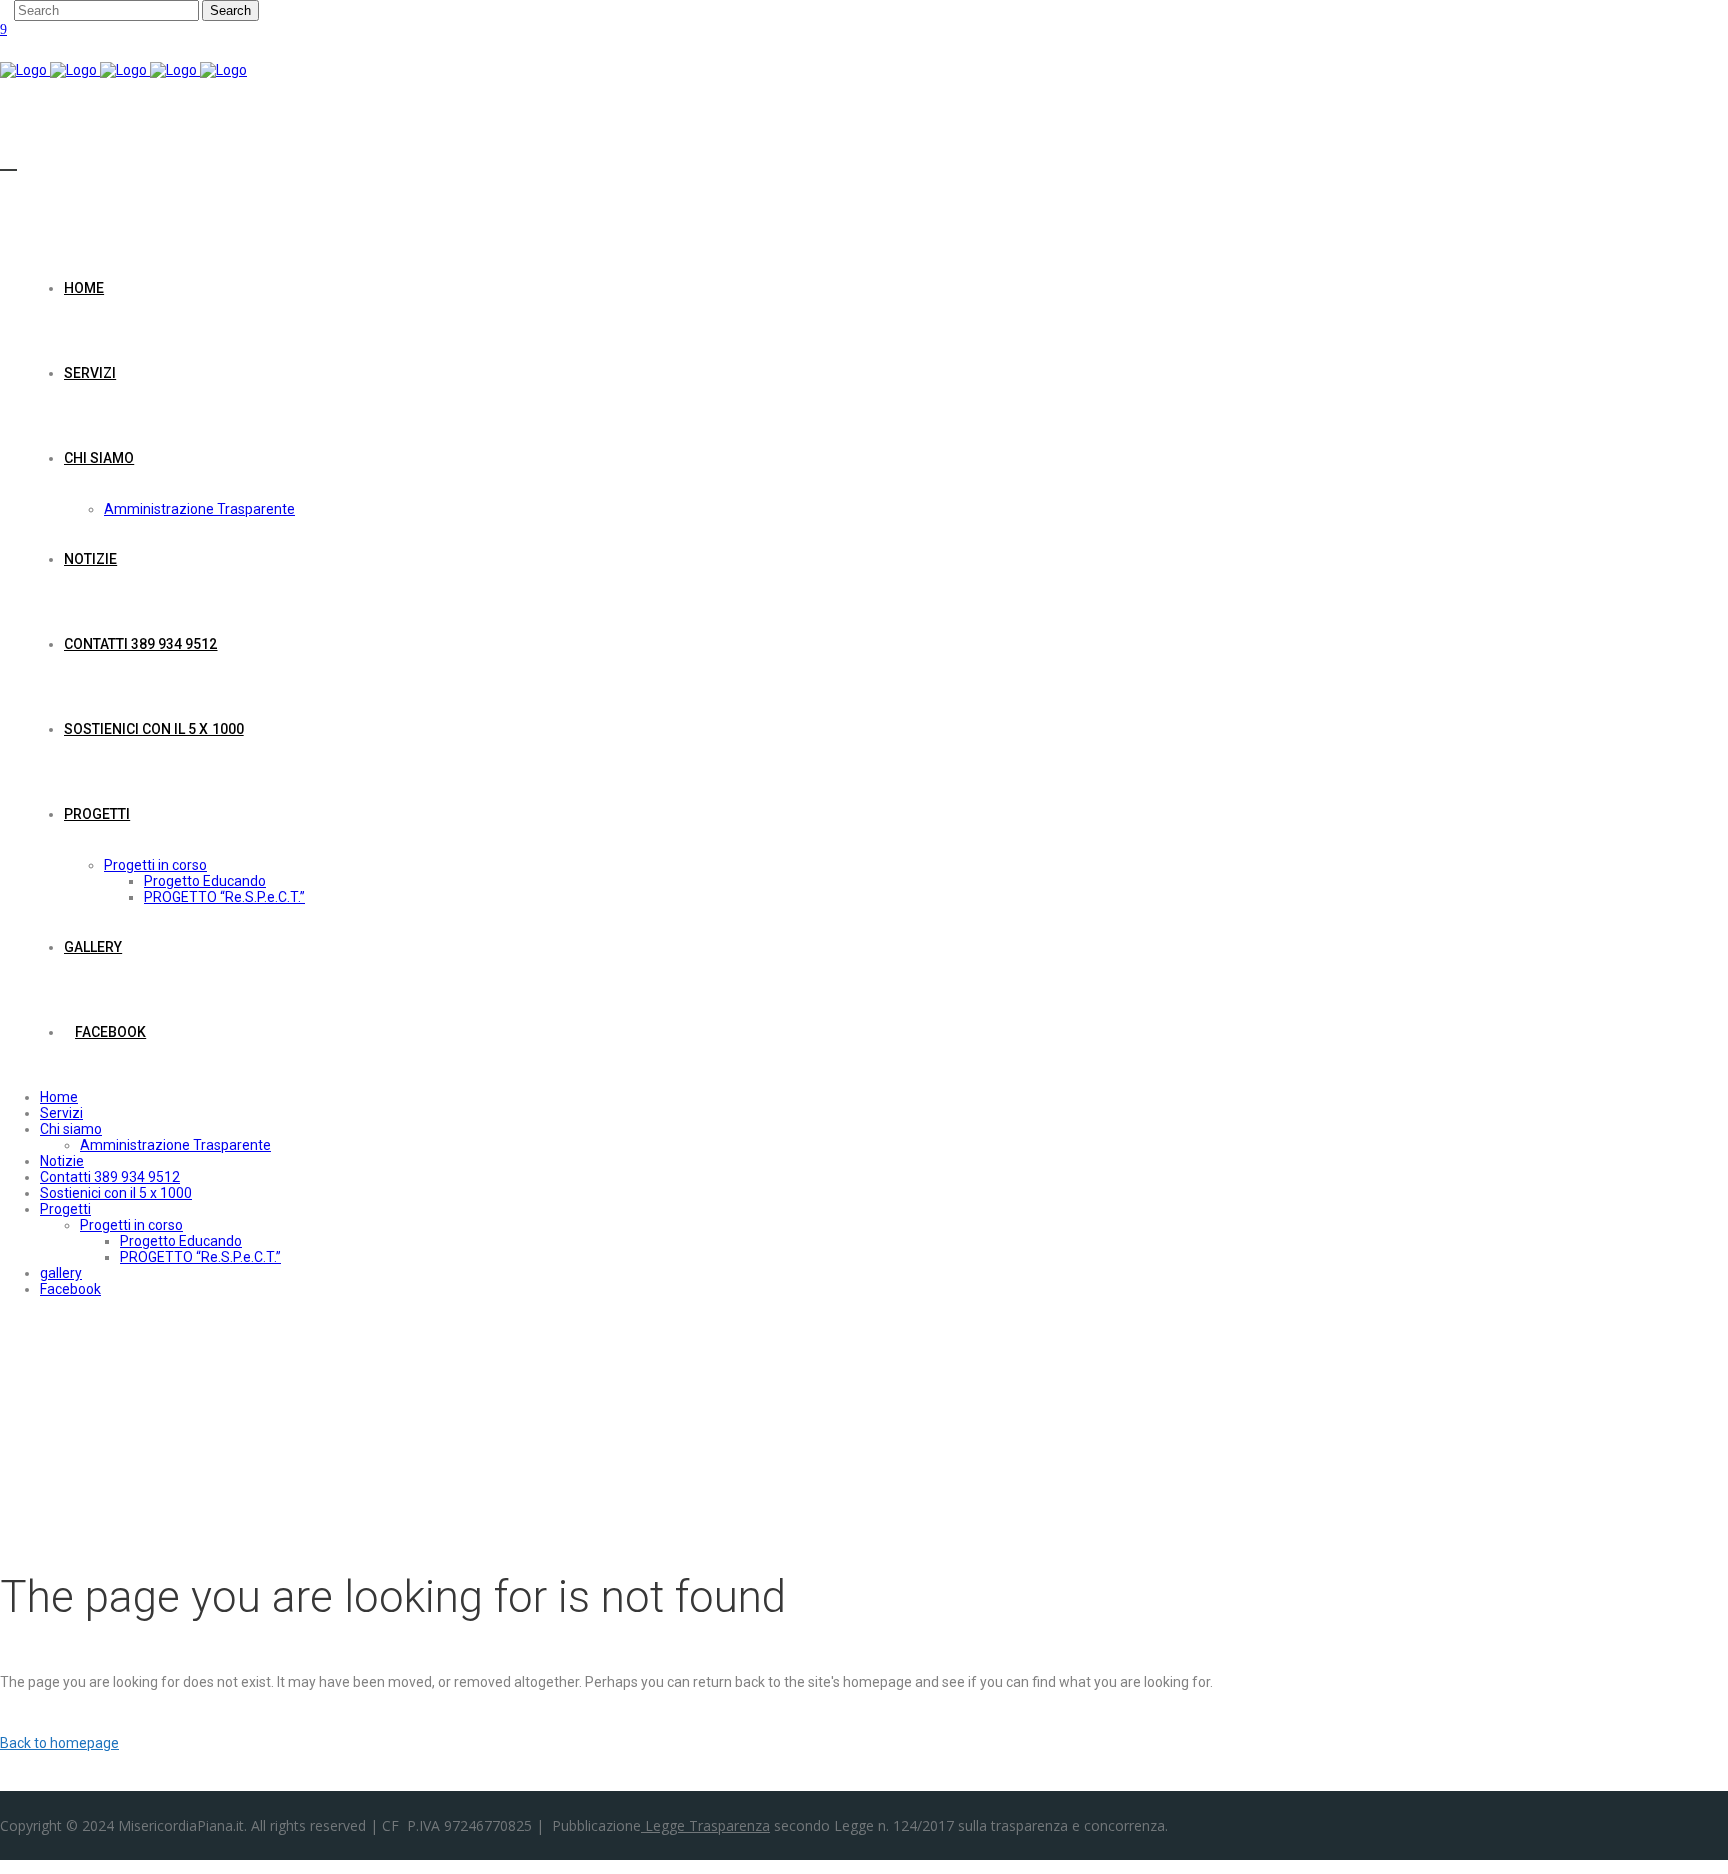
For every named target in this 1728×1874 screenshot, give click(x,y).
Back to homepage (59, 1743)
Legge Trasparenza (705, 1825)
